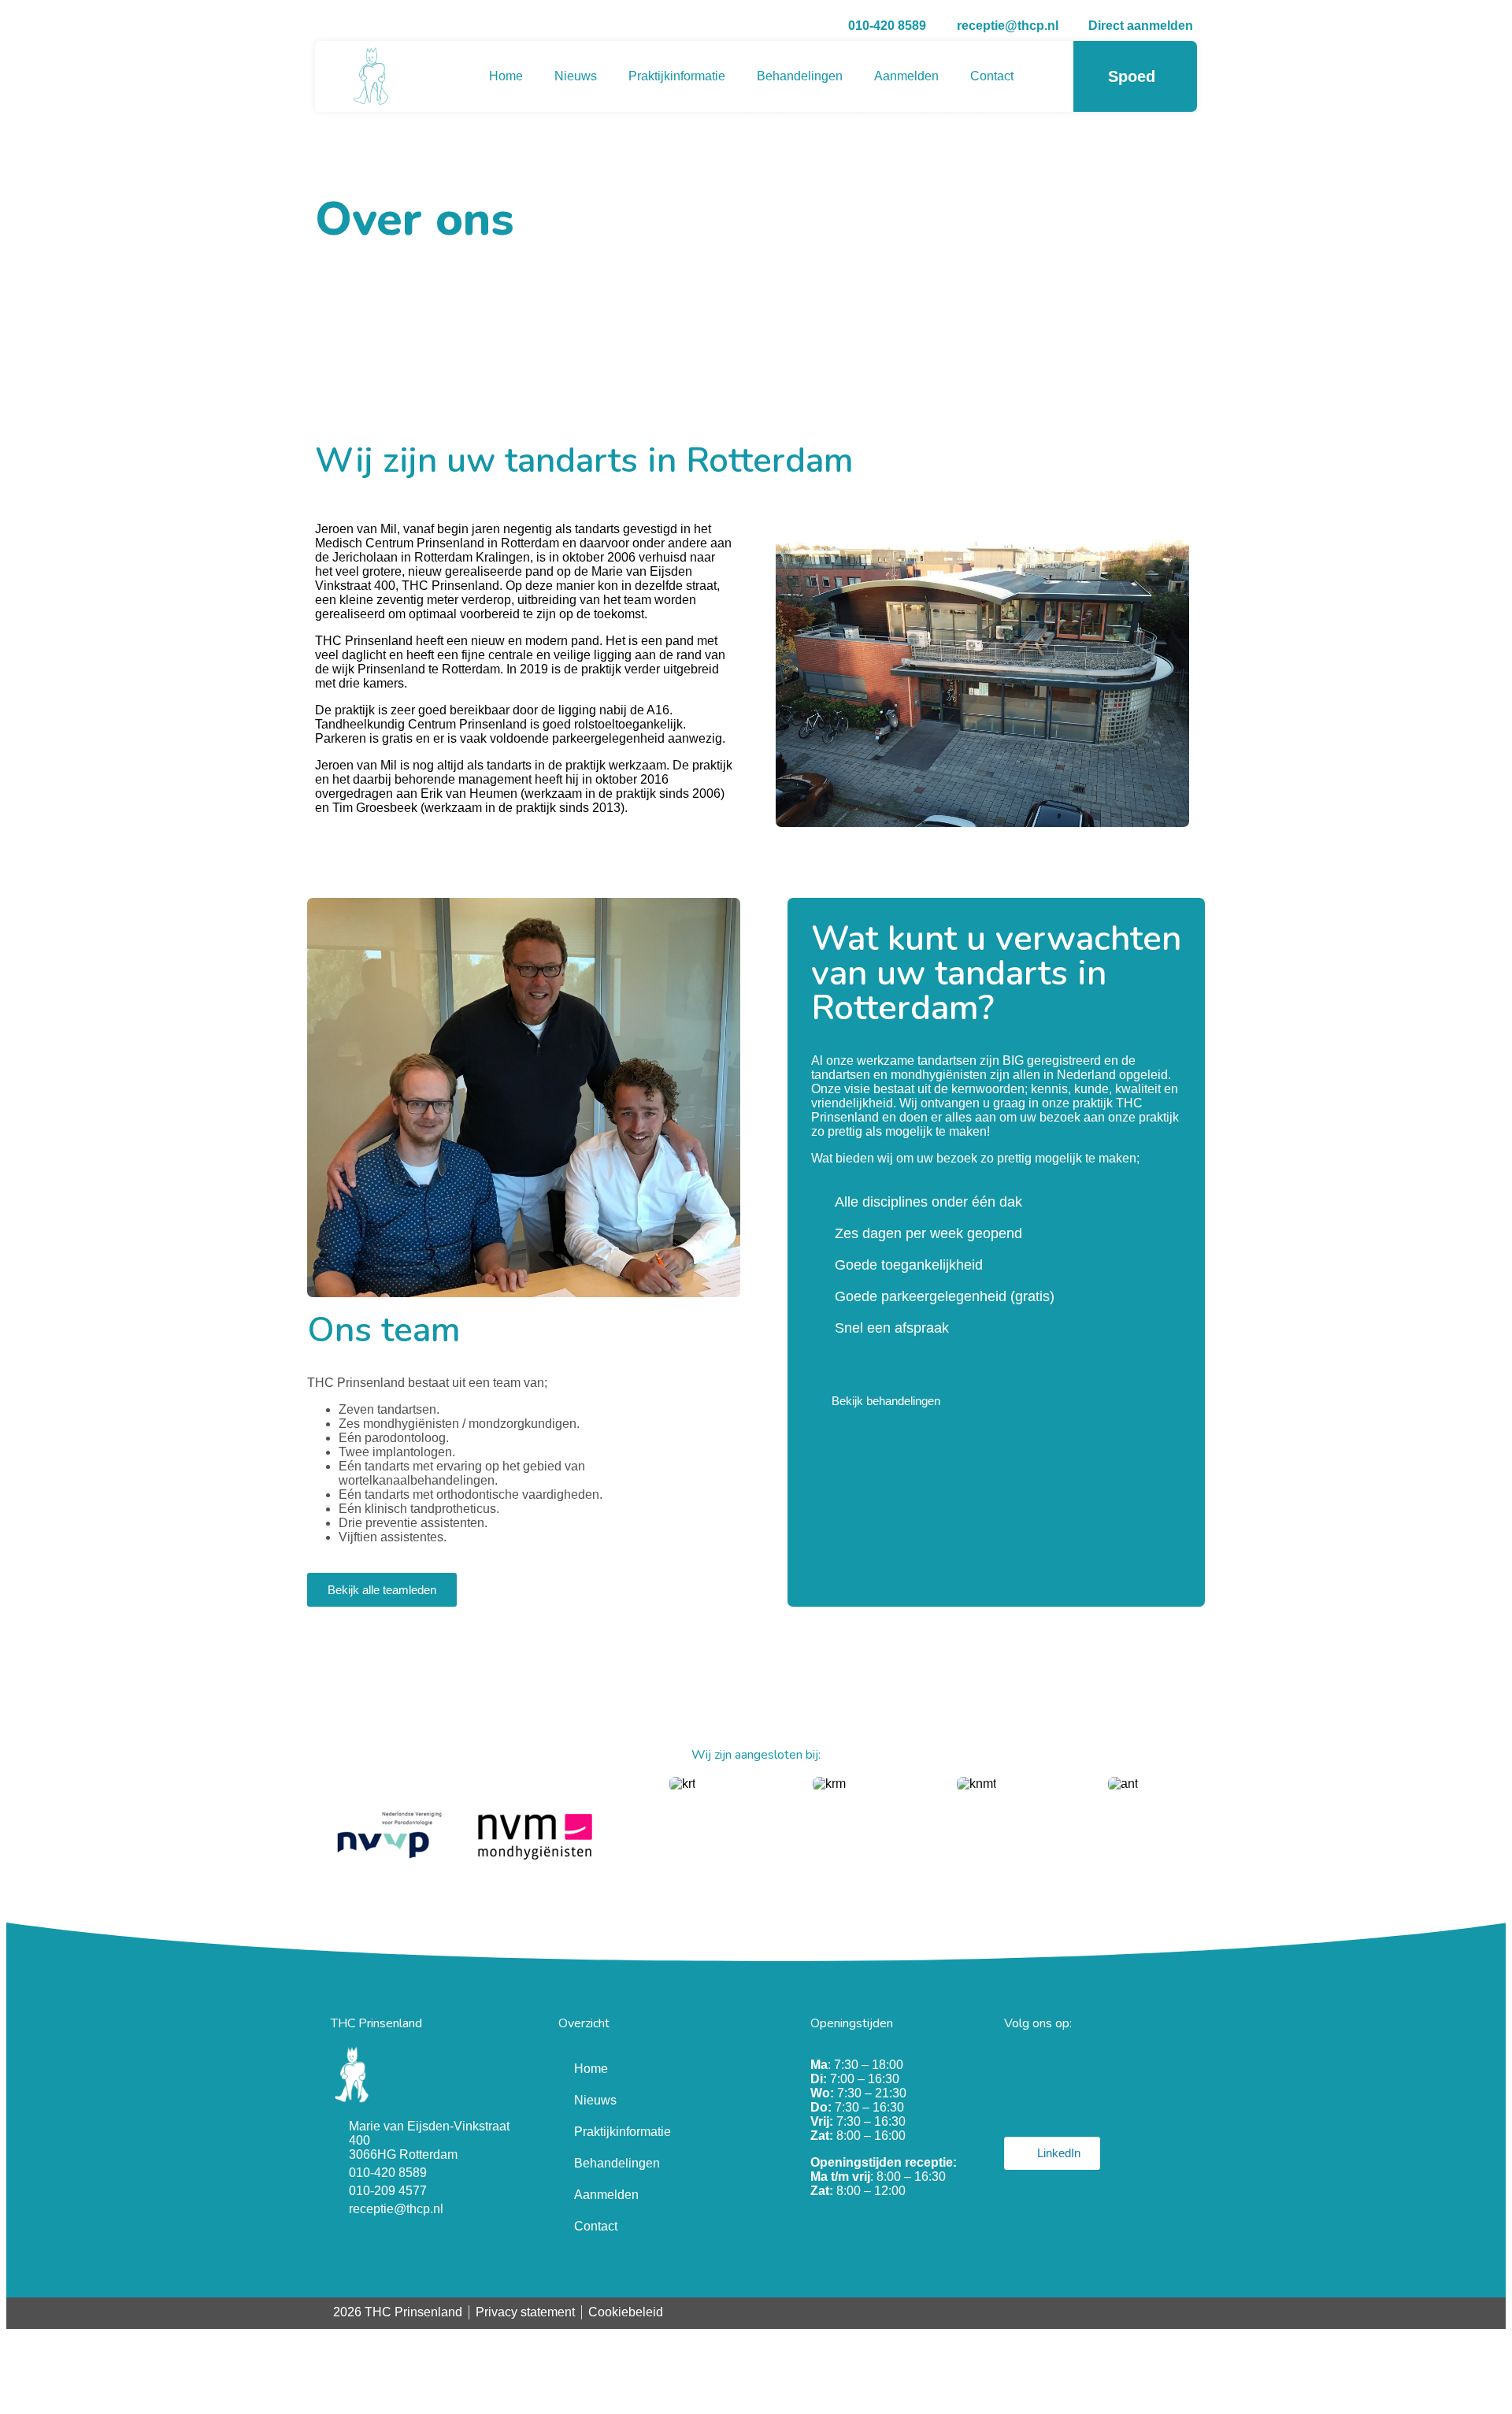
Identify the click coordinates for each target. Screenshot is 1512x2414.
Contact (992, 76)
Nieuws (576, 76)
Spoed (1132, 76)
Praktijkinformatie (677, 76)
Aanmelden (906, 76)
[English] (1190, 2312)
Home (506, 76)
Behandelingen (800, 76)
